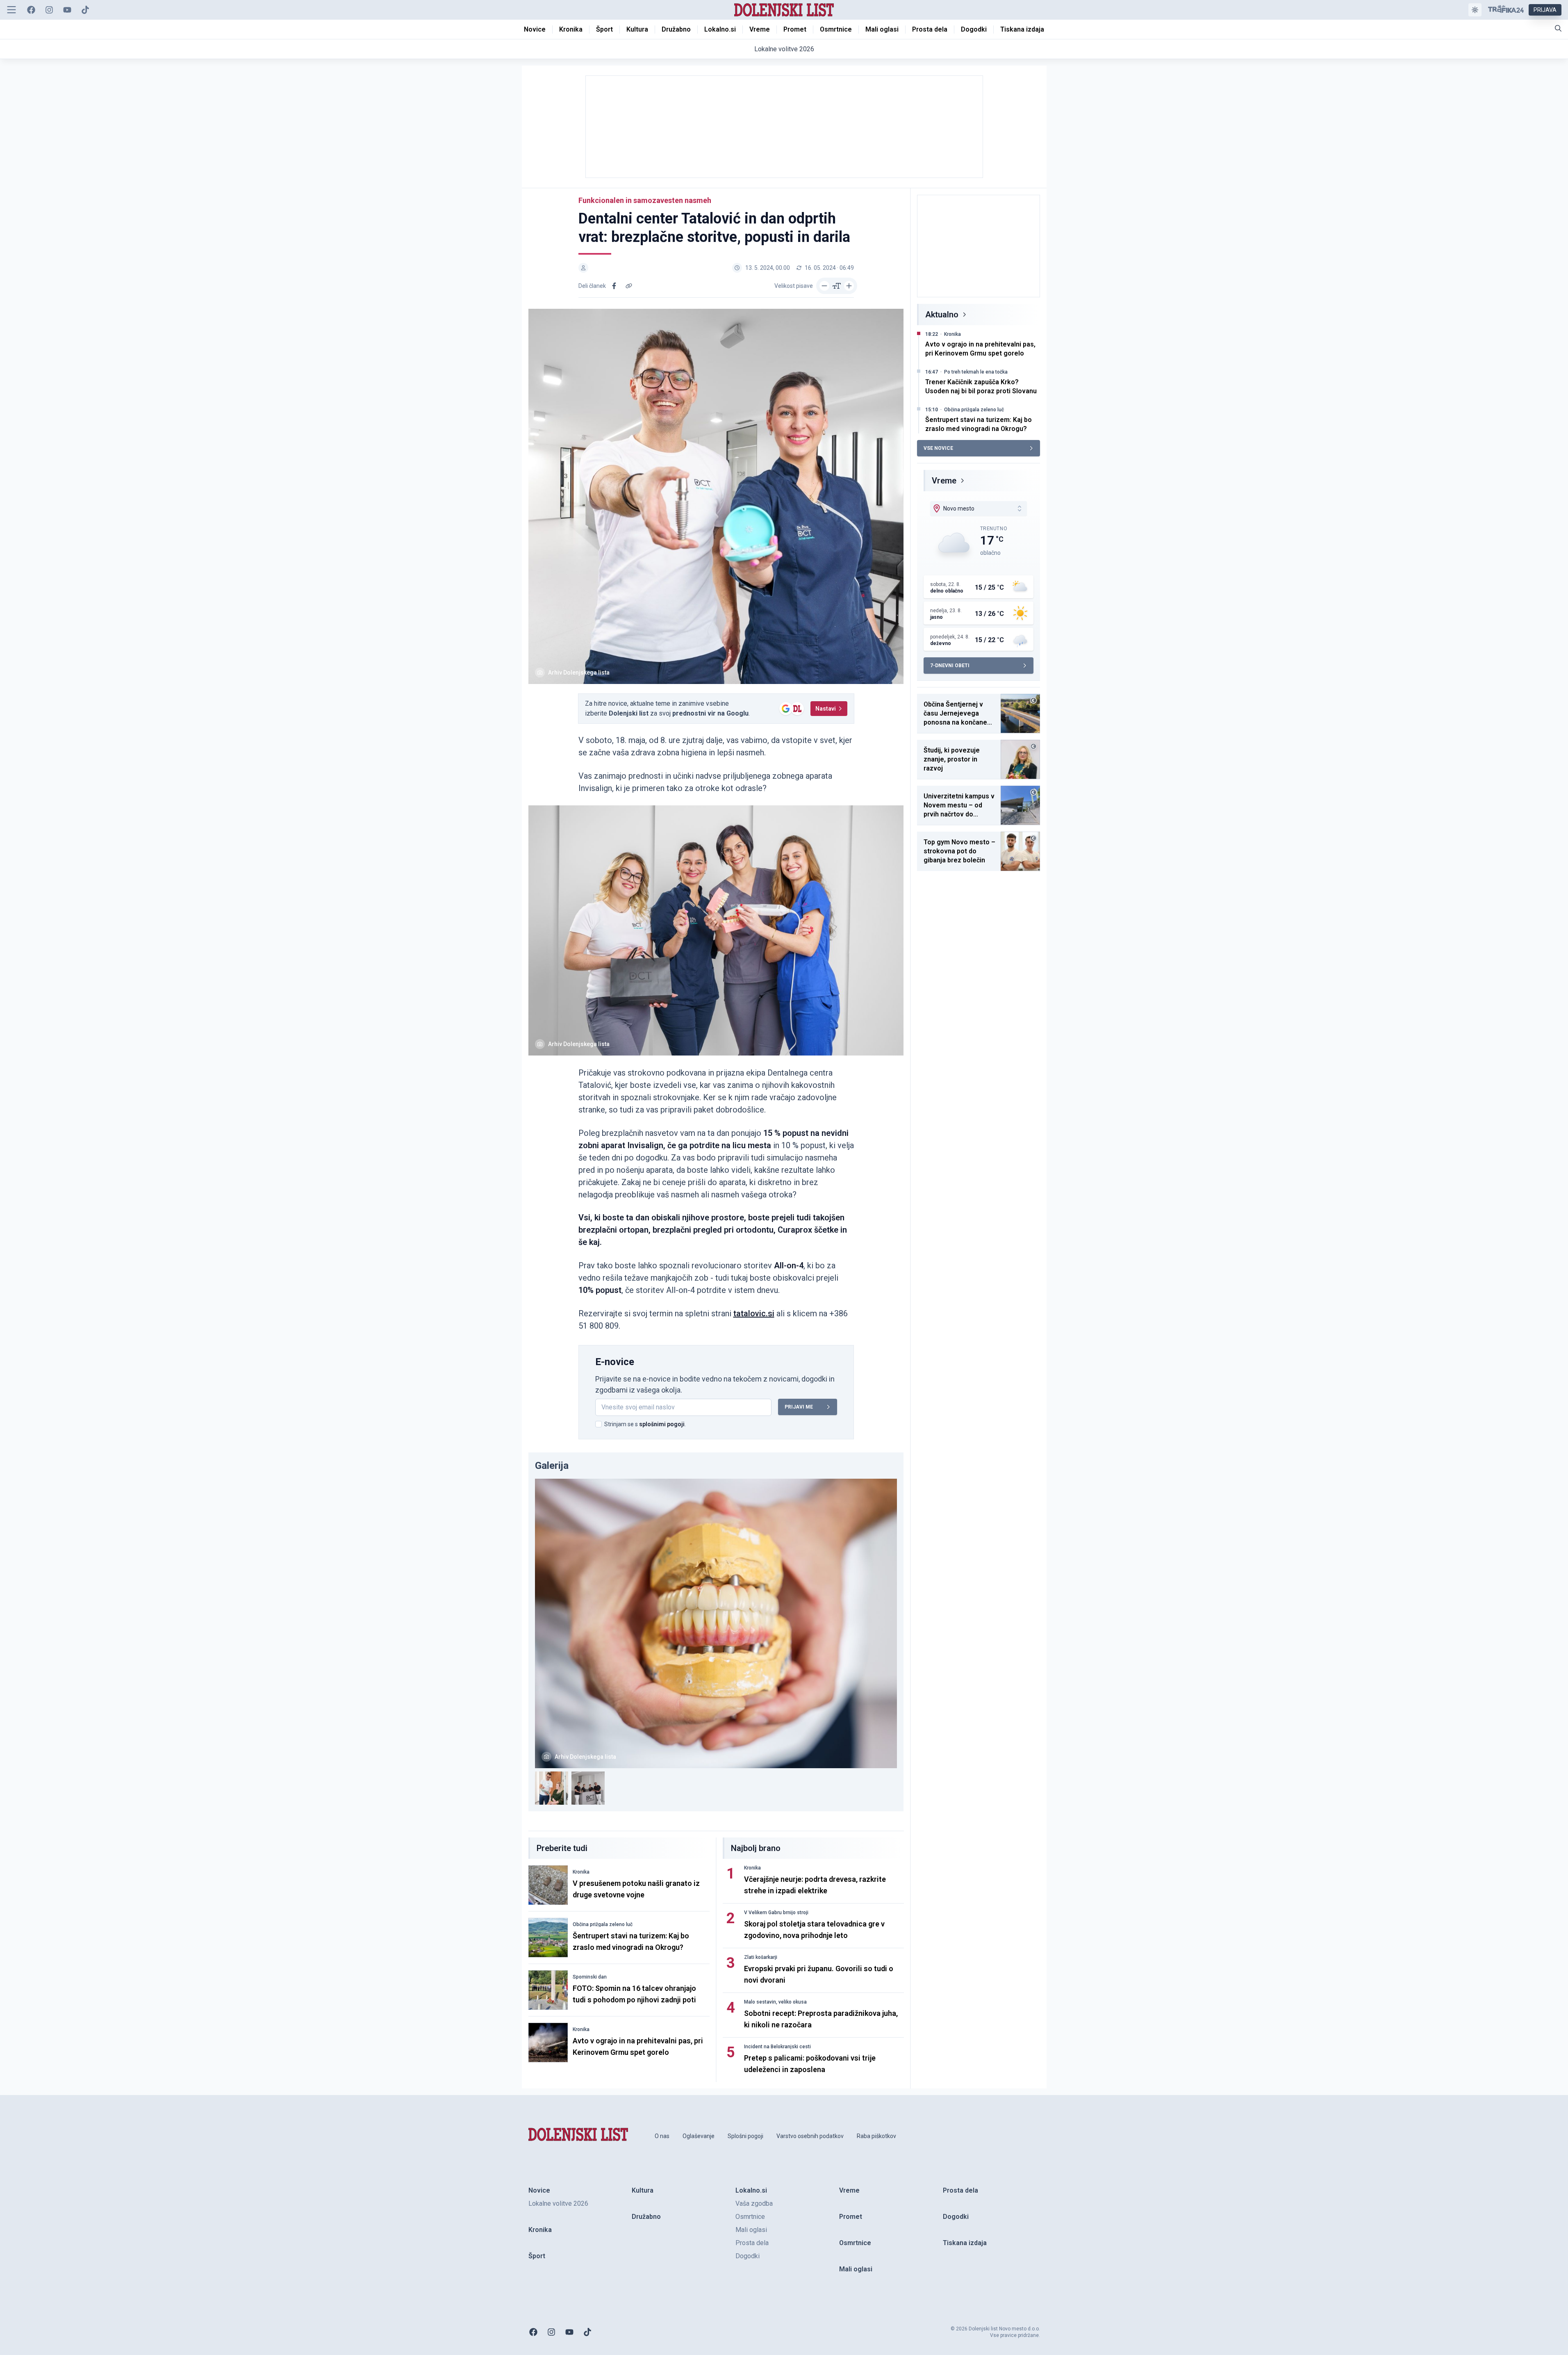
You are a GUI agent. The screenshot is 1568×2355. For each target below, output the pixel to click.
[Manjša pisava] (824, 286)
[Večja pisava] (849, 286)
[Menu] (11, 10)
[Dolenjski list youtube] (67, 10)
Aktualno (942, 315)
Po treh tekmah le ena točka (976, 372)
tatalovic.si (754, 1313)
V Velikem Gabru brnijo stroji (776, 1913)
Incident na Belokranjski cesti (777, 2047)
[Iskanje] (1558, 28)
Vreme (944, 481)
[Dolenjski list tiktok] (85, 10)
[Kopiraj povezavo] (629, 286)
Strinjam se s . (645, 1424)
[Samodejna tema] (1475, 10)
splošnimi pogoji (662, 1424)
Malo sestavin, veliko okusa (775, 2002)
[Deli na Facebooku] (614, 286)
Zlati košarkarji (761, 1957)
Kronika (581, 1872)
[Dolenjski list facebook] (31, 10)
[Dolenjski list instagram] (49, 10)
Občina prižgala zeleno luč (603, 1924)
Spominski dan (590, 1977)
